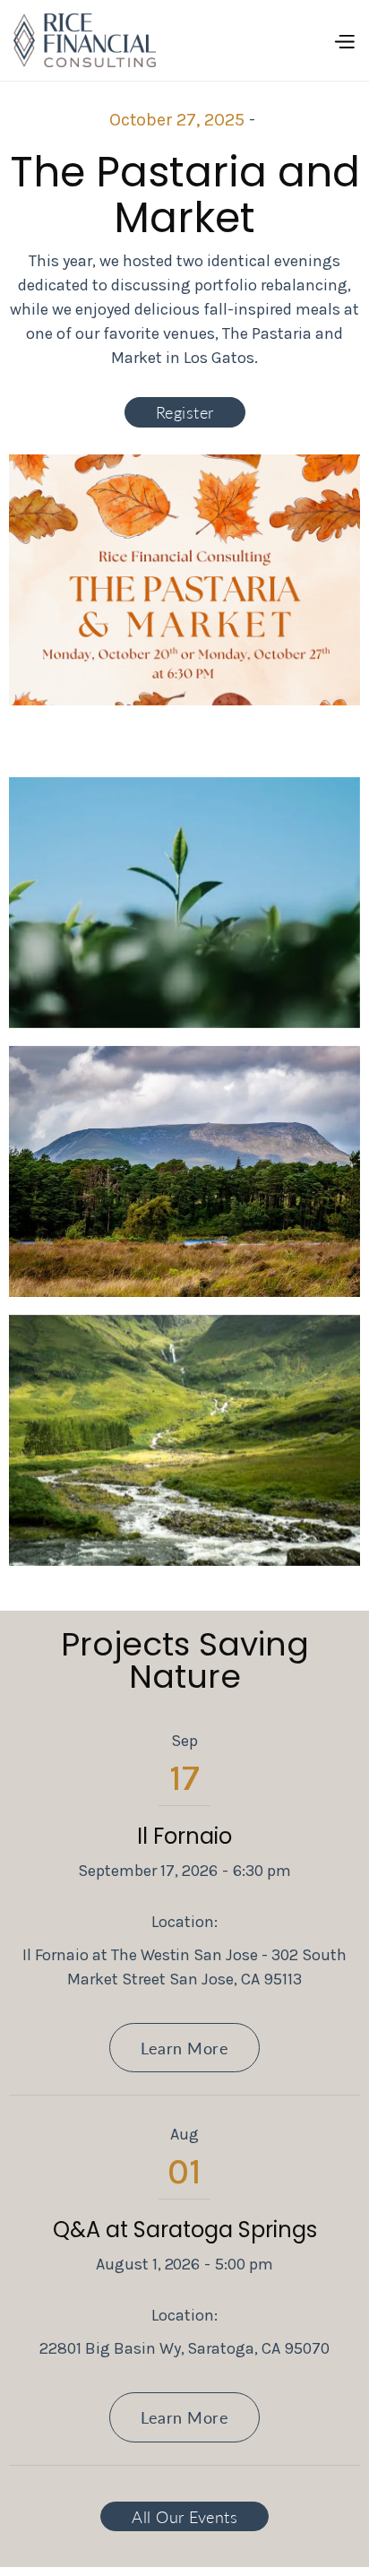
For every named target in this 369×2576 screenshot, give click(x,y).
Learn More (184, 2048)
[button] (344, 40)
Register (185, 412)
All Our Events (184, 2516)
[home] (85, 40)
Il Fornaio (184, 1836)
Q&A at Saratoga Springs (185, 2230)
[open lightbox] (184, 903)
